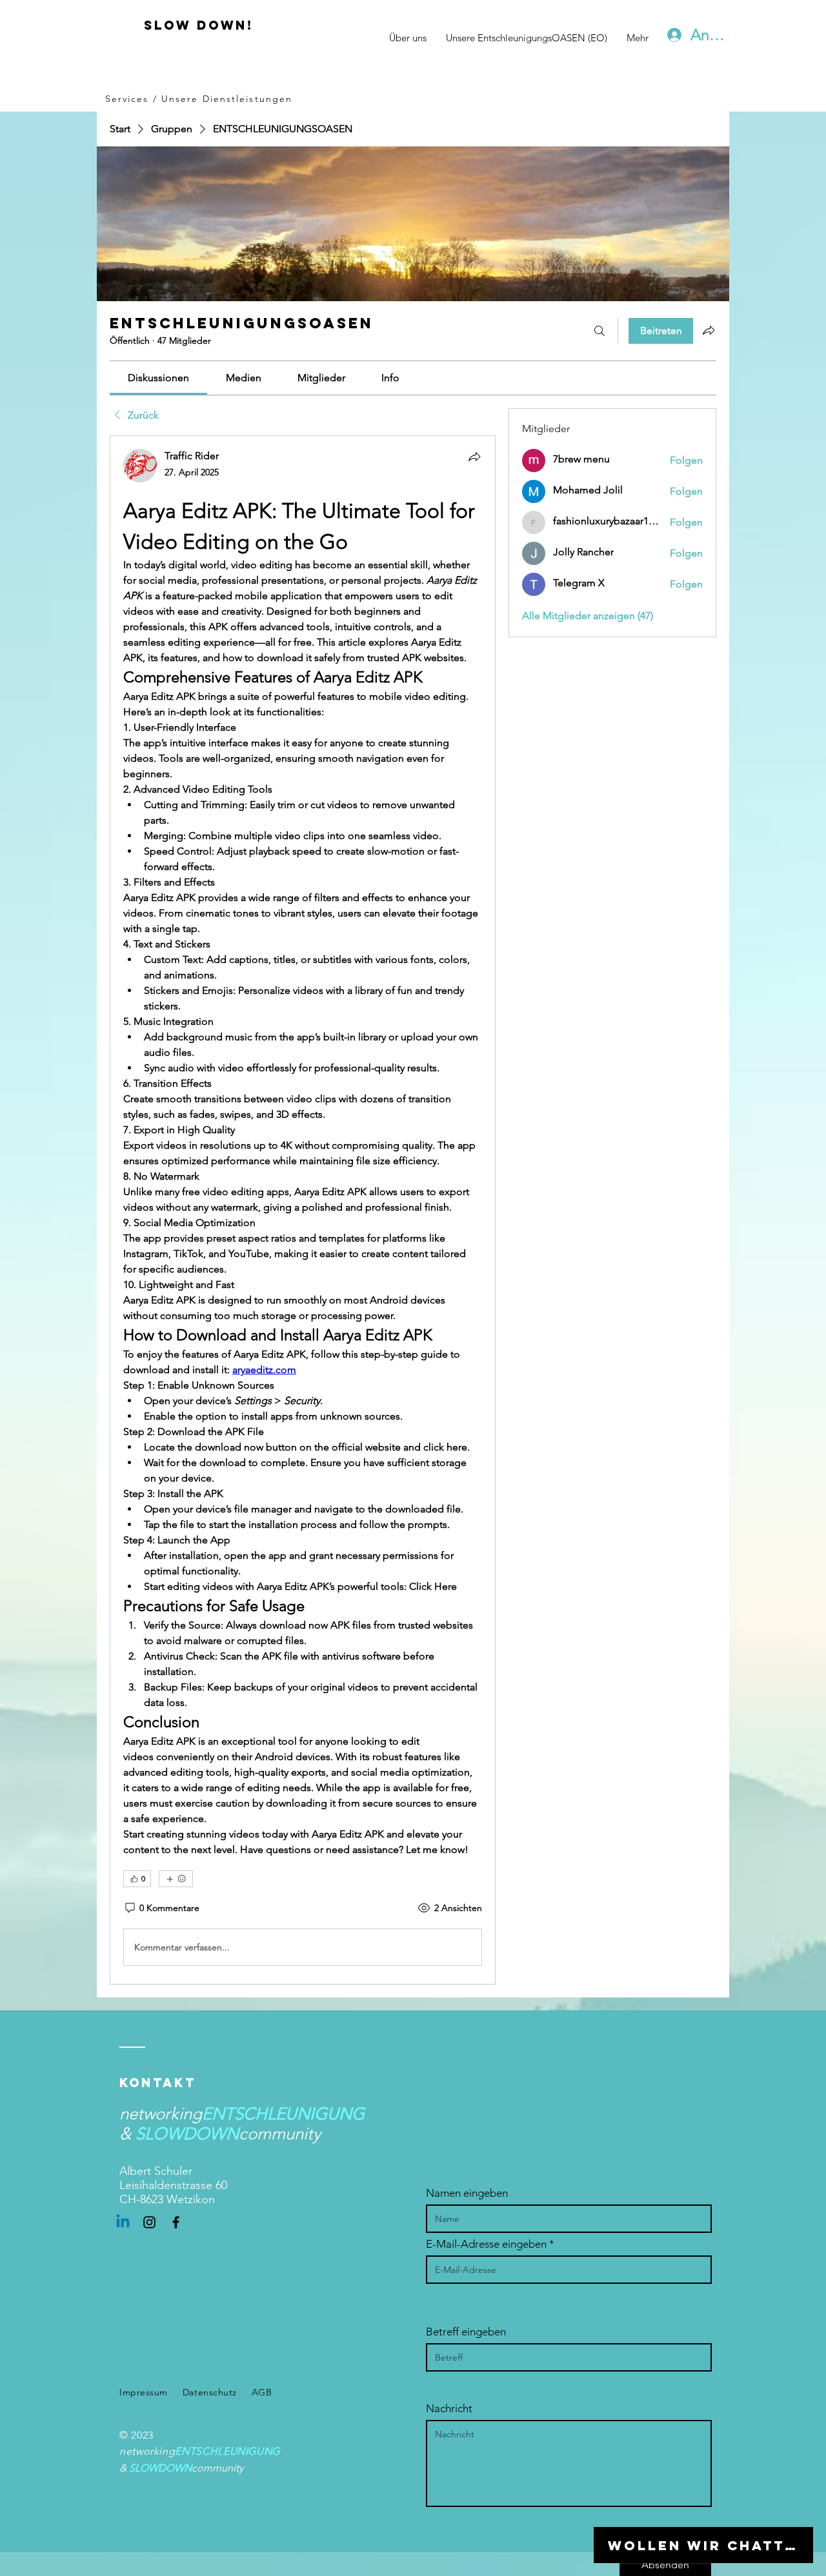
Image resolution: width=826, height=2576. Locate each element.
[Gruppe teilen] (709, 330)
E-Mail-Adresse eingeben (486, 2244)
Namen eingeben (467, 2193)
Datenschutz (210, 2392)
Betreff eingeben (466, 2332)
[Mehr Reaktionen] (176, 1879)
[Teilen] (474, 457)
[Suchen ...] (599, 331)
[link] (158, 378)
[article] (303, 1210)
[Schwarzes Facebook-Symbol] (176, 2222)
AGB (262, 2392)
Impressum (144, 2392)
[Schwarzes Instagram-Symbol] (149, 2222)
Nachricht (449, 2409)
